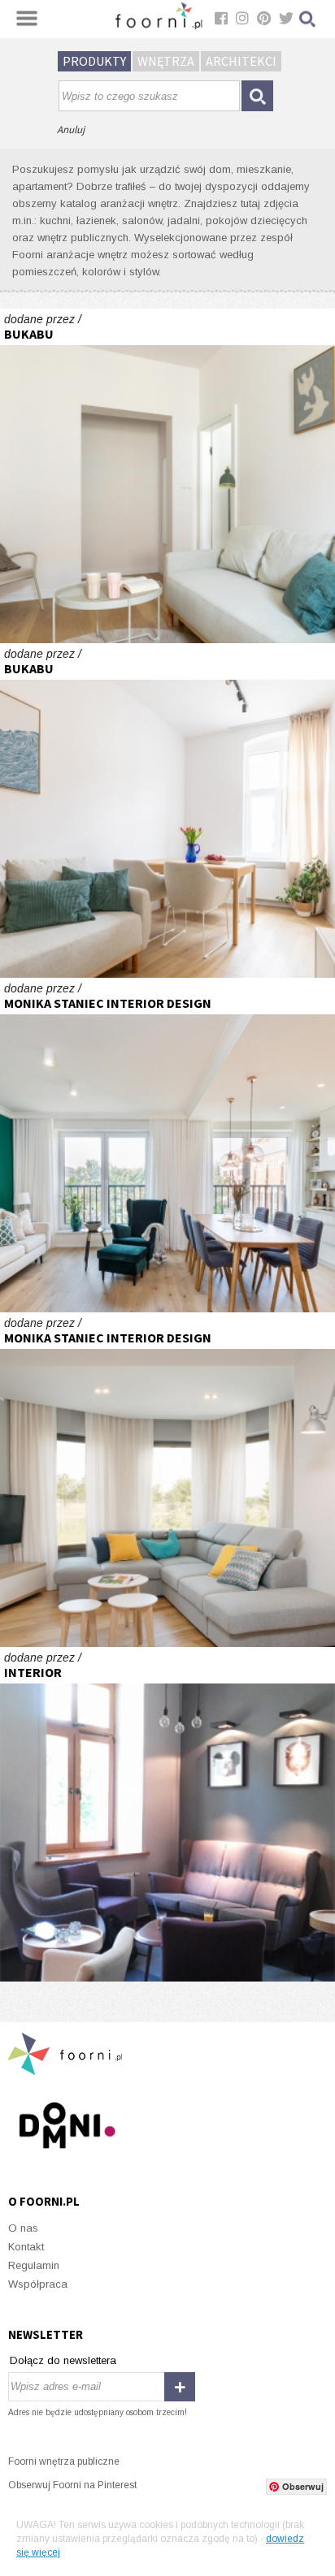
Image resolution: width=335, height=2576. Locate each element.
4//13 (167, 476)
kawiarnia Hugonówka (167, 1814)
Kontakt (26, 2247)
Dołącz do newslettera (63, 2360)
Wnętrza (166, 61)
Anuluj (71, 130)
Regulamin (34, 2265)
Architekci (241, 61)
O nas (23, 2228)
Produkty (94, 61)
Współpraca (38, 2284)
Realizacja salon (167, 1480)
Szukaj (308, 19)
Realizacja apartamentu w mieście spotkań (167, 1145)
